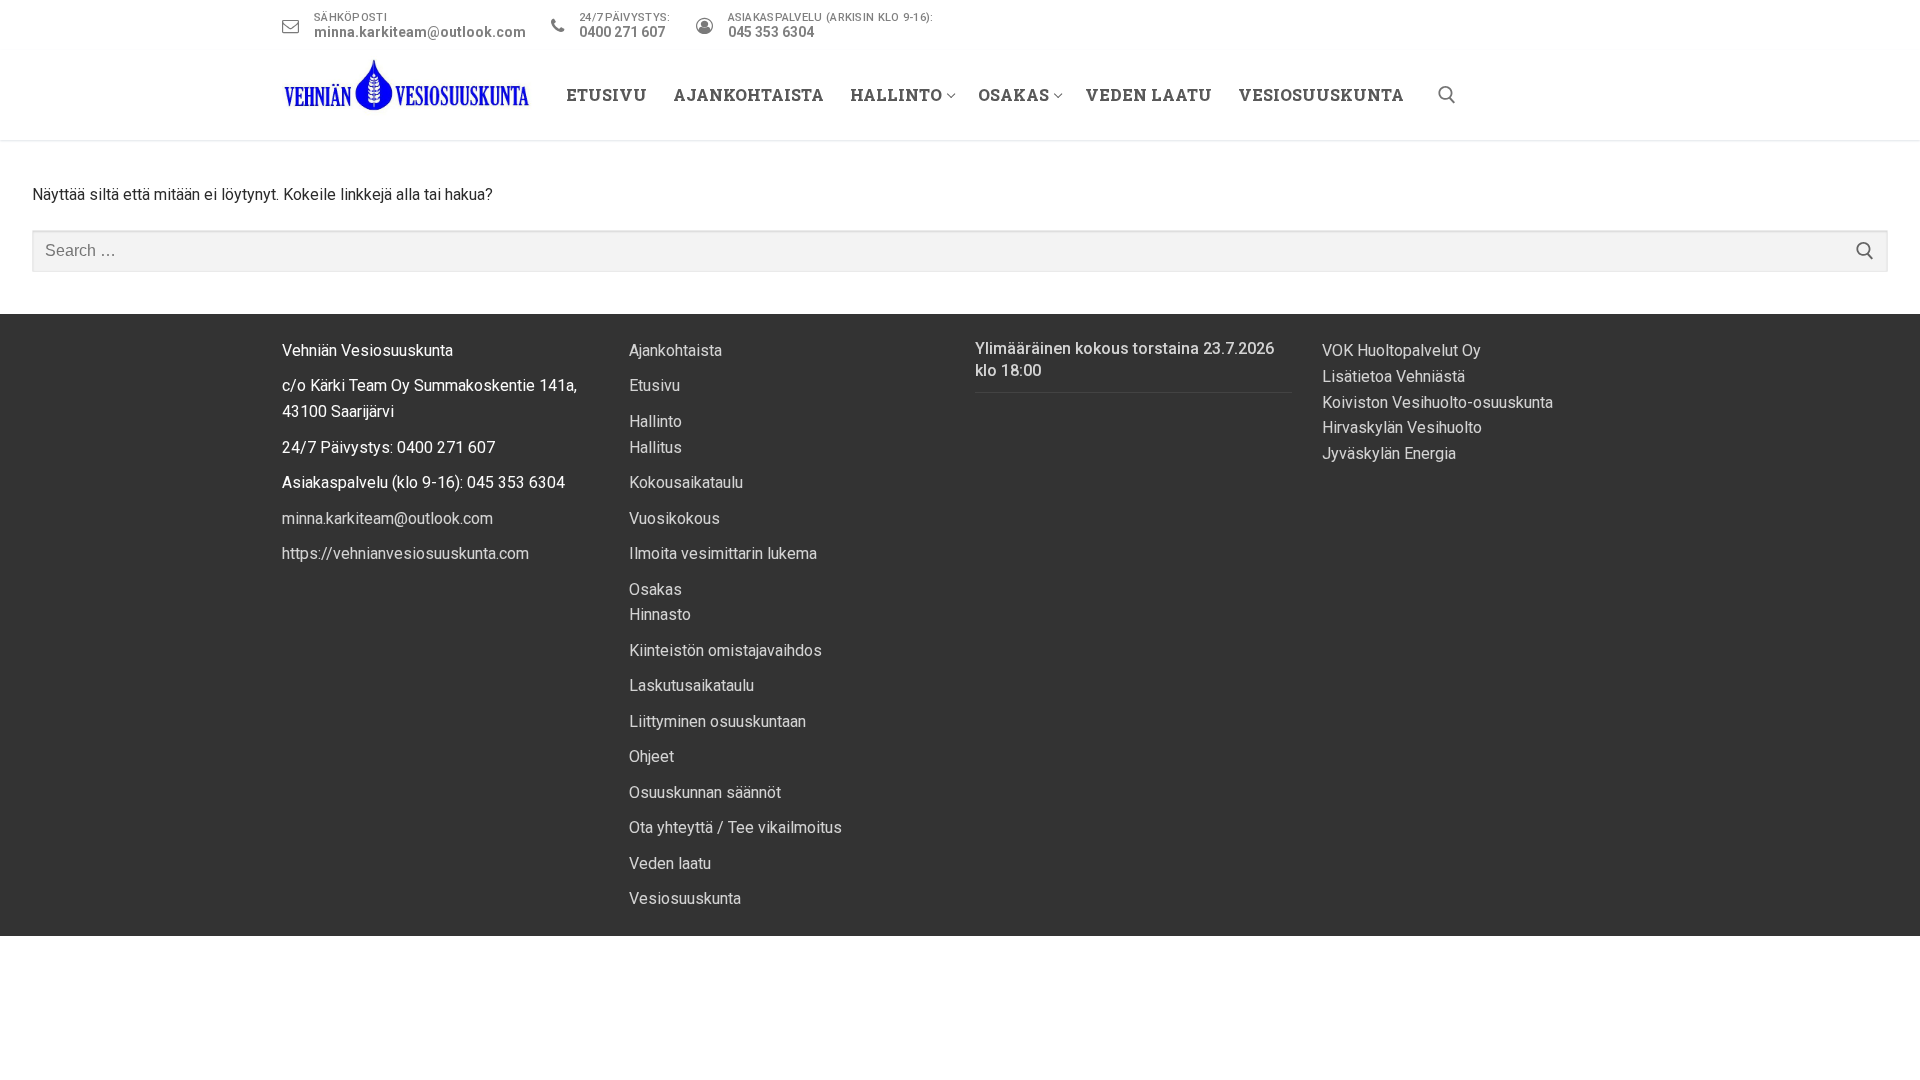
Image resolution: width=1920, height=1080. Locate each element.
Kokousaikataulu (686, 482)
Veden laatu (670, 863)
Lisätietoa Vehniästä (1395, 376)
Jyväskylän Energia (1389, 453)
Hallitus (655, 447)
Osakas (655, 589)
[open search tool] (1447, 95)
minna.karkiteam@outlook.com (387, 518)
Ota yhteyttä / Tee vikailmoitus (735, 827)
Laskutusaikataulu (691, 685)
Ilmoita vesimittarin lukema (723, 553)
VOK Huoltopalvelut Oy (1401, 350)
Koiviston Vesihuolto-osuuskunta (1437, 402)
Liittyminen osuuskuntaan (717, 721)
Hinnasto (660, 614)
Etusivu (654, 385)
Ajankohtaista (675, 350)
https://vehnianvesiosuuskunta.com (405, 553)
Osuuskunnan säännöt (705, 792)
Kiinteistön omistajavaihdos (725, 650)
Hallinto (655, 421)
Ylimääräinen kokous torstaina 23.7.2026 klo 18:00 (1124, 359)
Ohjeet (651, 756)
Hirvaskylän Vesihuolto (1402, 427)
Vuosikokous (674, 518)
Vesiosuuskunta (685, 898)
